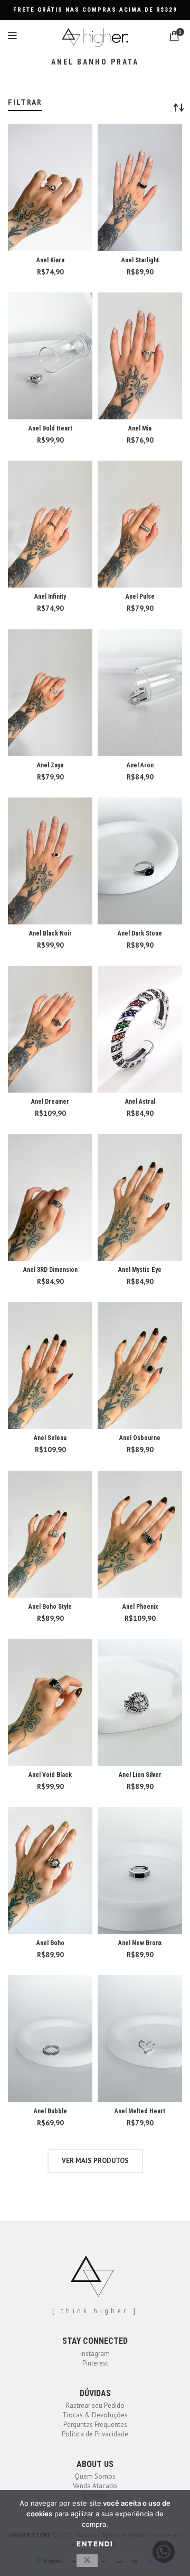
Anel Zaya (50, 765)
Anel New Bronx (140, 1943)
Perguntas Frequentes (95, 2424)
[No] (87, 2561)
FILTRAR (25, 102)
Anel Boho (50, 1943)
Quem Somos (95, 2476)
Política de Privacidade (95, 2434)
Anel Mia (140, 428)
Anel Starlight (140, 260)
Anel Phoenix (140, 1607)
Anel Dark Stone (140, 933)
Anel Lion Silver (140, 1775)
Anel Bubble (50, 2111)
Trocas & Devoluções (95, 2415)
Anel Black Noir (50, 933)
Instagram (95, 2354)
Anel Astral (140, 1102)
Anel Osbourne (140, 1438)
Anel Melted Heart (140, 2111)
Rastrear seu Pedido (95, 2405)
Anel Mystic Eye (140, 1270)
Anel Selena (50, 1438)
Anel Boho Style (50, 1607)
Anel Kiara (50, 260)
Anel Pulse (140, 597)
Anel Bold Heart (50, 428)
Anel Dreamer (50, 1102)
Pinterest (95, 2363)
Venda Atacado (95, 2486)
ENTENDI (95, 2544)
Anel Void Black (50, 1775)
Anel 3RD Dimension (50, 1270)
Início (15, 94)
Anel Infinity (50, 597)
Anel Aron (140, 765)
